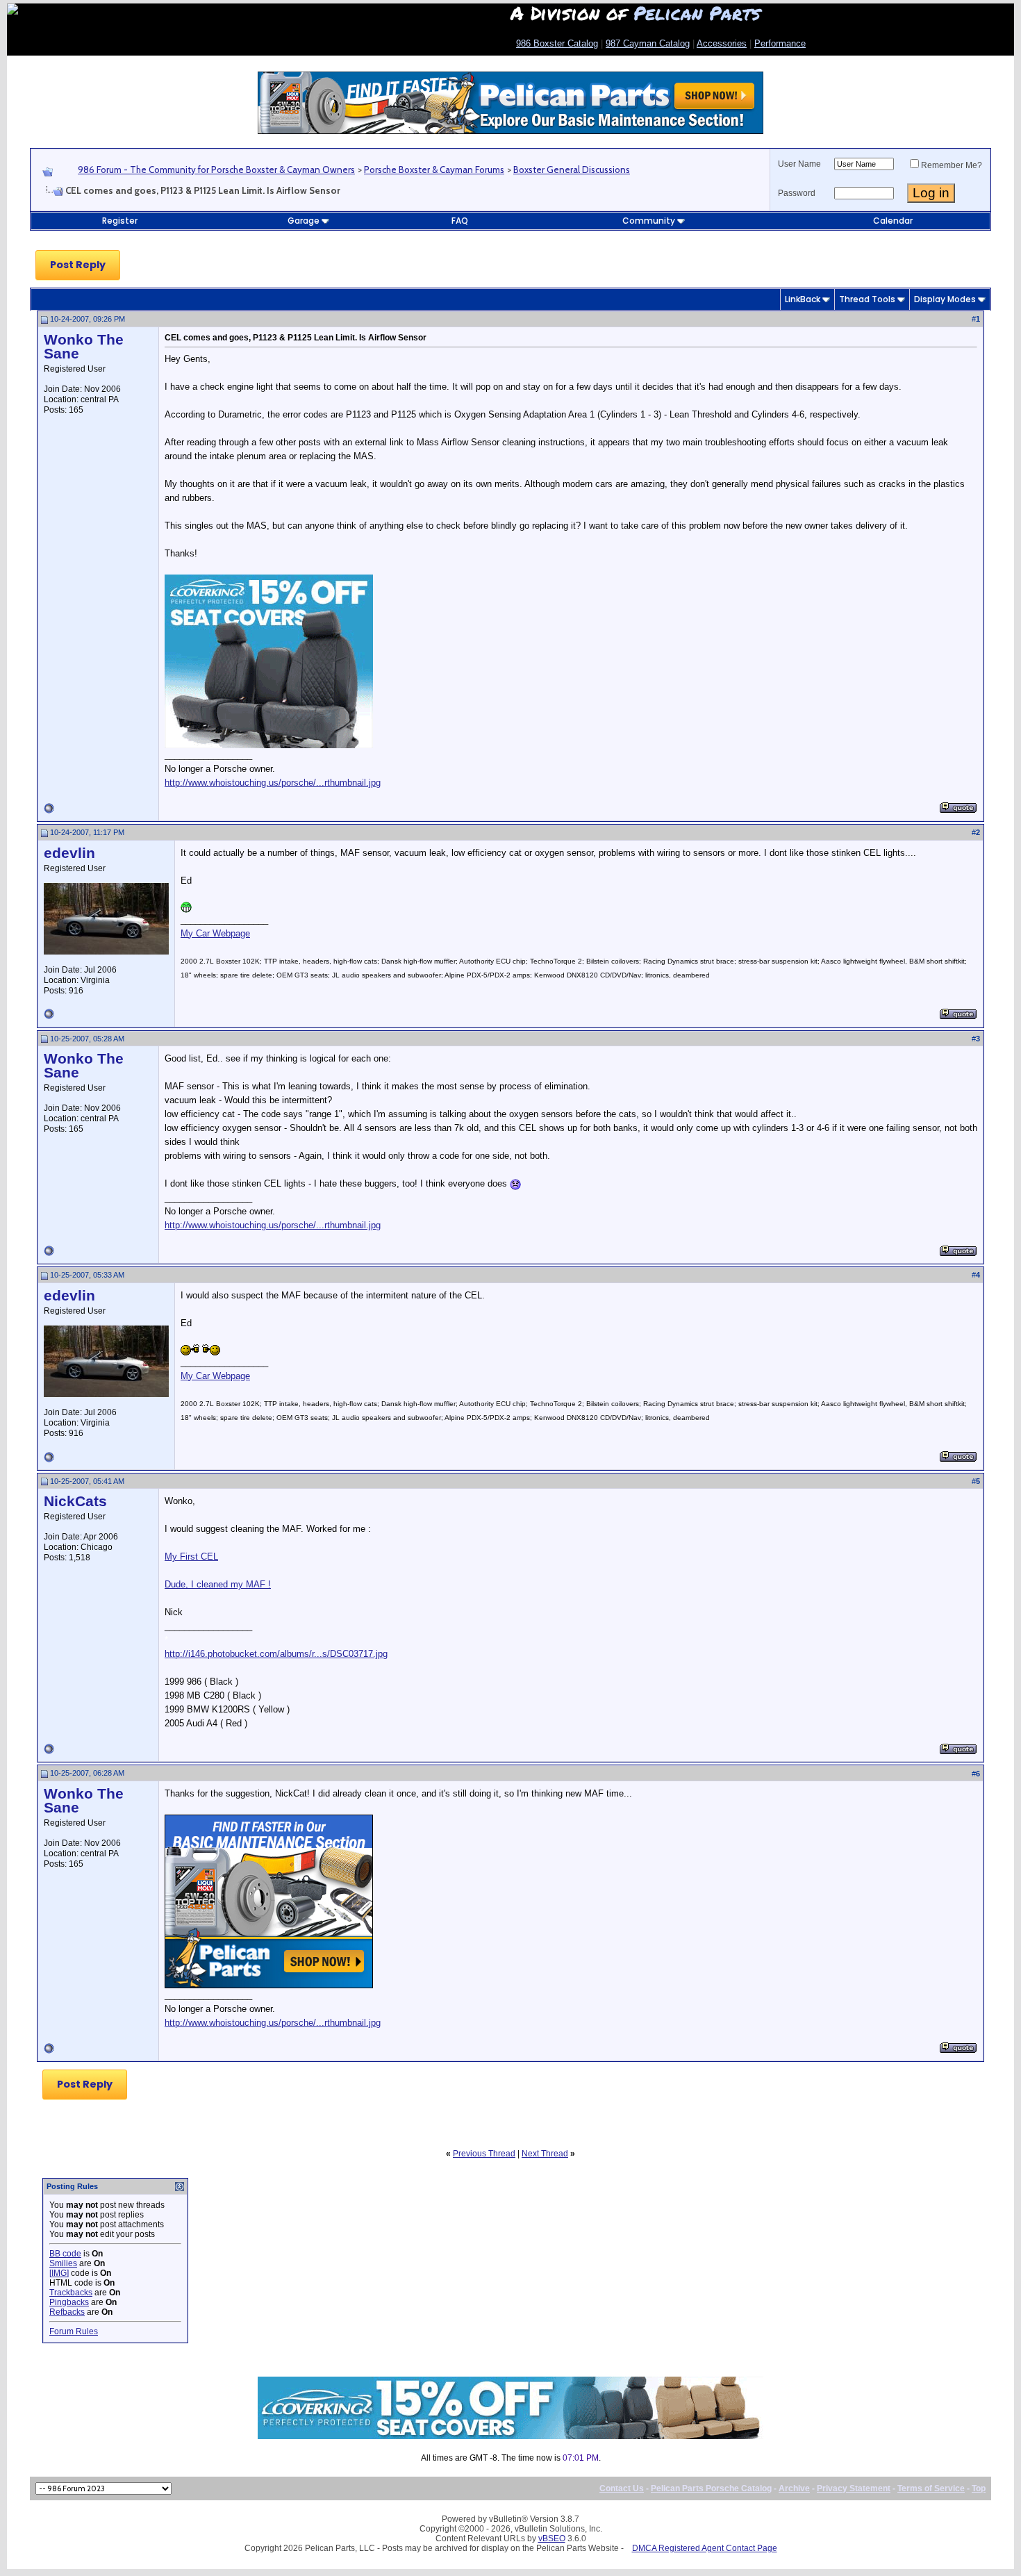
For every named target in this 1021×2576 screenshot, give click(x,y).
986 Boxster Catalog (557, 43)
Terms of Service (931, 2488)
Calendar (893, 221)
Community (649, 221)
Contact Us (622, 2488)
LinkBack (803, 299)
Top (979, 2488)
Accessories (722, 43)
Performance (780, 43)
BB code (65, 2254)
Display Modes (945, 299)
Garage (304, 221)
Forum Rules (74, 2331)
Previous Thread (484, 2154)
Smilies (63, 2263)
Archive (794, 2488)
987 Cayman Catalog (648, 43)
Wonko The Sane (84, 347)
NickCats (75, 1501)
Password (797, 193)
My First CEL (191, 1557)
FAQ (460, 221)
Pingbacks (69, 2302)
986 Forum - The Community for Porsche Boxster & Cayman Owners (216, 170)
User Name (799, 164)
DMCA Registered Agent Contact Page (705, 2548)
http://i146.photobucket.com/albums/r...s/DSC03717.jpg (276, 1654)
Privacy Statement (854, 2488)
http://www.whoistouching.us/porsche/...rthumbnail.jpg (273, 783)
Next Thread (545, 2154)
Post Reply (78, 265)
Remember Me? (952, 165)
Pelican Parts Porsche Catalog (711, 2488)
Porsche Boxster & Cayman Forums (434, 170)
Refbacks (67, 2312)
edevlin (69, 853)
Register (120, 221)
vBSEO (552, 2538)
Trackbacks (71, 2293)
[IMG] (59, 2273)
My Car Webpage (215, 933)
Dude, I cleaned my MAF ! (218, 1584)
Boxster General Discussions (572, 170)
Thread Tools (867, 299)
